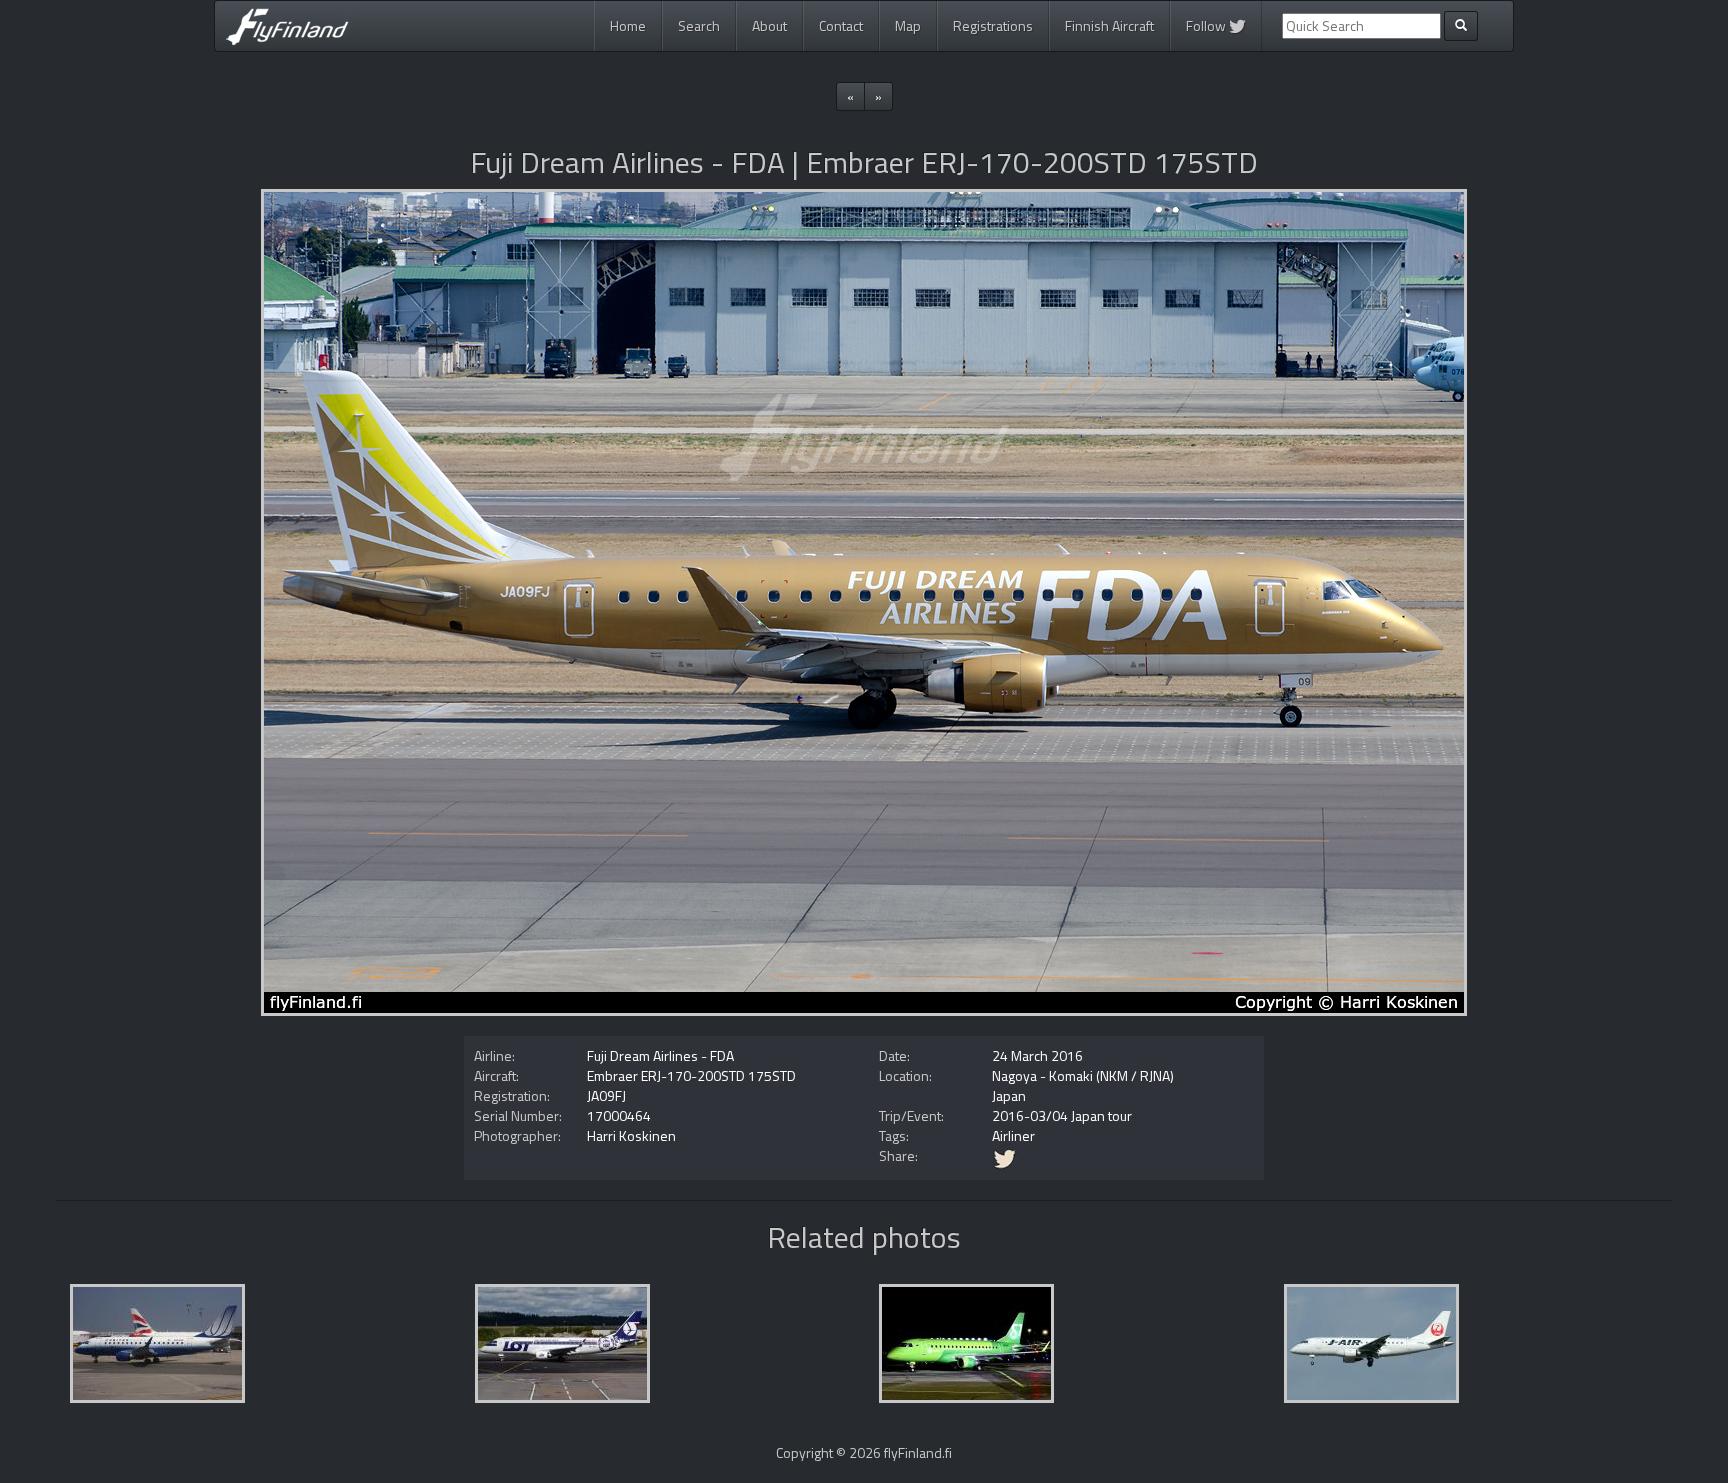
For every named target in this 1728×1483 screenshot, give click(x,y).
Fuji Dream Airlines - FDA (660, 1055)
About (769, 25)
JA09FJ (606, 1095)
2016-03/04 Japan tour (1062, 1115)
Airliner (1013, 1135)
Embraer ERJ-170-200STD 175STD (691, 1075)
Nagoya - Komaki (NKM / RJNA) (1083, 1075)
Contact (841, 25)
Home (628, 25)
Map (908, 25)
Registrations (993, 25)
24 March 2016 (1037, 1055)
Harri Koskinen (631, 1135)
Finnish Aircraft (1109, 25)
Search (699, 25)
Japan (1009, 1095)
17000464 (619, 1115)
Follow (1207, 25)
